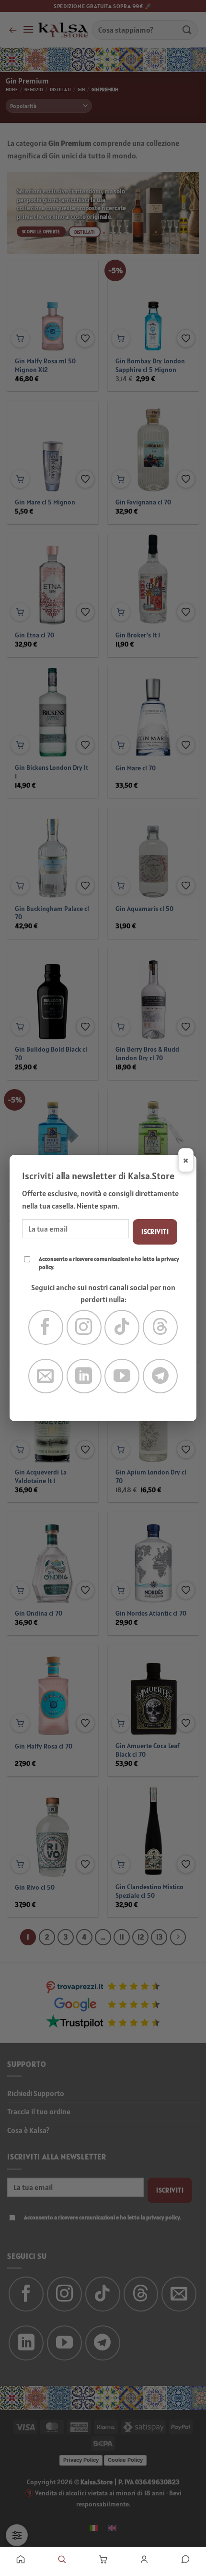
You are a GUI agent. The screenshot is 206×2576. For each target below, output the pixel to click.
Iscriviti (155, 1232)
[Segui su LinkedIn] (84, 1376)
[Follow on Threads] (160, 1327)
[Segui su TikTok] (122, 1327)
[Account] (144, 2559)
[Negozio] (62, 2559)
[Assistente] (185, 2559)
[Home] (21, 2559)
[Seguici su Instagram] (84, 1327)
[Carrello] (103, 2559)
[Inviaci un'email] (46, 1376)
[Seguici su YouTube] (122, 1376)
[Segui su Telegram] (160, 1376)
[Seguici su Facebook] (46, 1327)
